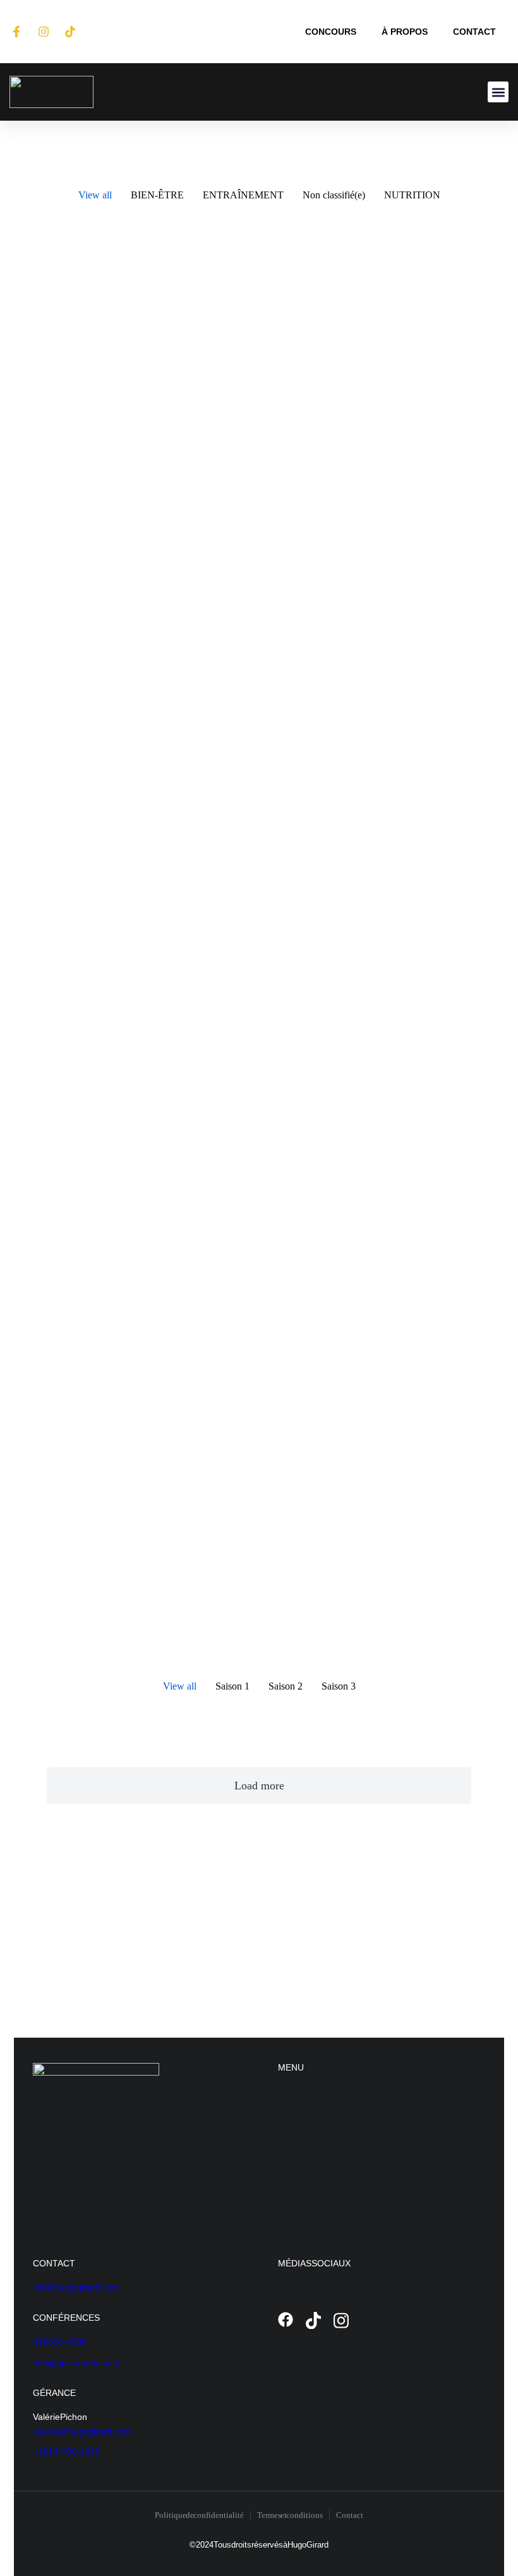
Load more (259, 1786)
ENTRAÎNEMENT (243, 195)
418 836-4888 (60, 2342)
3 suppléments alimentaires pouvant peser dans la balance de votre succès (372, 867)
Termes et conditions (290, 2515)
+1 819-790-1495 (66, 2452)
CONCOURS (331, 32)
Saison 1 (232, 1686)
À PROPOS (405, 32)
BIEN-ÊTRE (157, 195)
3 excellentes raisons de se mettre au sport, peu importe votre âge (369, 409)
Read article (70, 648)
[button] (498, 92)
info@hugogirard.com (76, 2287)
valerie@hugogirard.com (82, 2431)
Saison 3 (339, 1686)
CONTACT (474, 32)
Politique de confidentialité (199, 2515)
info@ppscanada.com (76, 2362)
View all (95, 195)
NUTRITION (412, 195)
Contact (350, 2515)
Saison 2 (286, 1686)
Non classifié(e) (334, 195)
